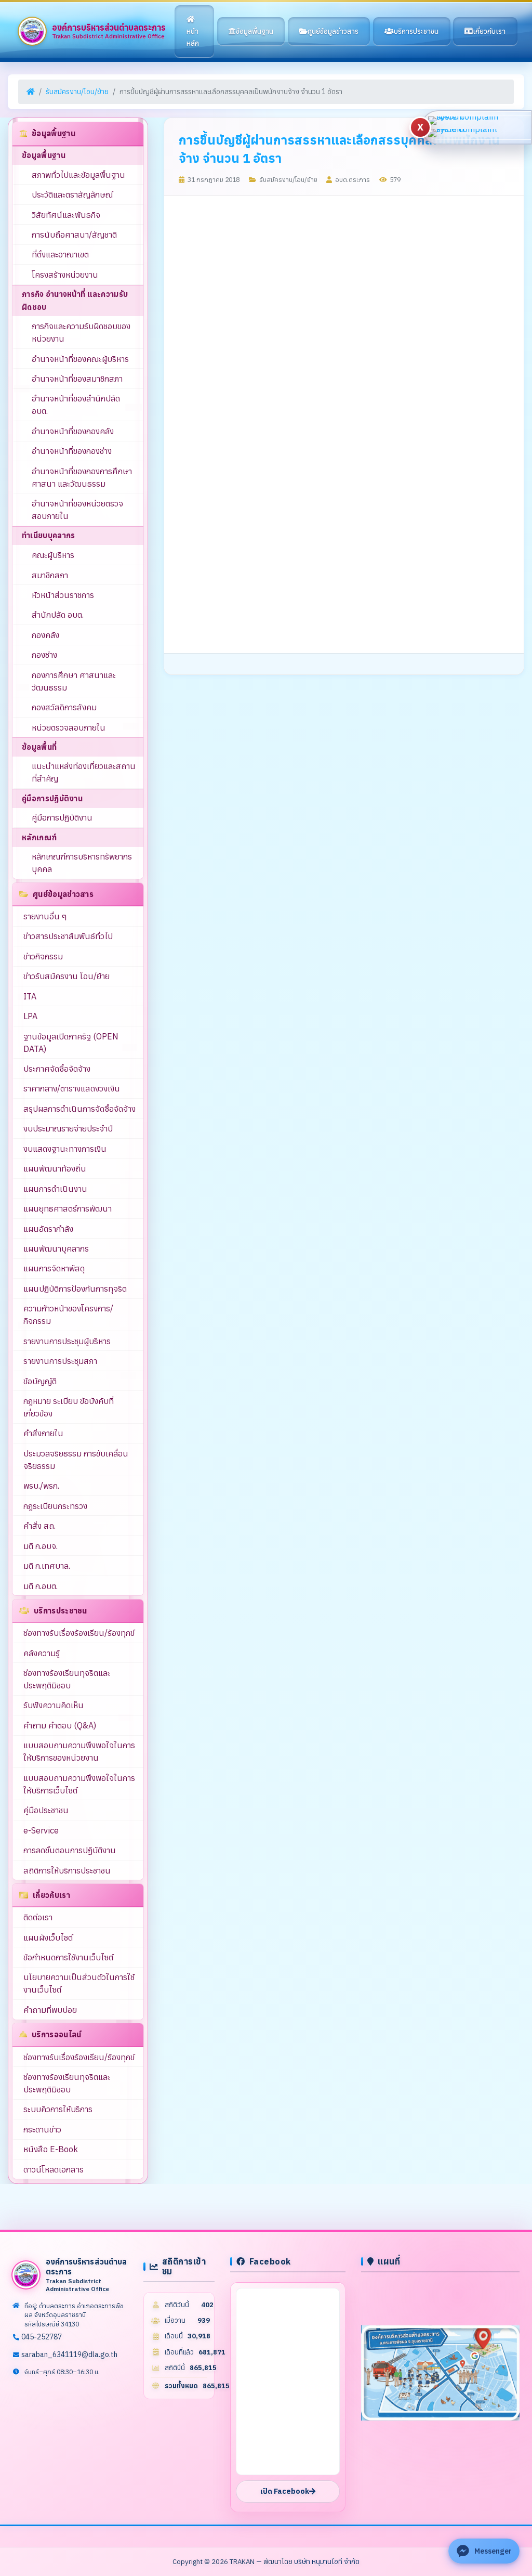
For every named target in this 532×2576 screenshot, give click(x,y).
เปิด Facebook (285, 2491)
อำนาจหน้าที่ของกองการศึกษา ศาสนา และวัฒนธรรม (82, 477)
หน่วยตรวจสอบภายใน (69, 727)
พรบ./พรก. (41, 1486)
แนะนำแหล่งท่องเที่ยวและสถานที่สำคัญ (84, 772)
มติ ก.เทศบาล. (47, 1566)
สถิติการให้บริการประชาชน (67, 1870)
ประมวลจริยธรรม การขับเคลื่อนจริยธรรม (76, 1460)
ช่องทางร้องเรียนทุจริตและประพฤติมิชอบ (67, 1679)
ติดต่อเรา (38, 1917)
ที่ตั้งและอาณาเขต (60, 254)
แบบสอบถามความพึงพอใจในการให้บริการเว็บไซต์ (79, 1784)
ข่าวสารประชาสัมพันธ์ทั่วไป (68, 936)
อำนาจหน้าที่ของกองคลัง (73, 431)
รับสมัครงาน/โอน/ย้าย (77, 92)
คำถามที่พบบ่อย (50, 2010)
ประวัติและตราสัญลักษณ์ (72, 194)
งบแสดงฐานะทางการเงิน (65, 1149)
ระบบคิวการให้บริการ (58, 2109)
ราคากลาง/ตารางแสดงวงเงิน (72, 1088)
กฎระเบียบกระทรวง (55, 1506)
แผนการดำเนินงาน (55, 1189)
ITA (30, 996)
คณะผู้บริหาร (53, 555)
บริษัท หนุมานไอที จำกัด (327, 2561)
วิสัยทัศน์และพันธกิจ (66, 215)
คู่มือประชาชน (46, 1810)
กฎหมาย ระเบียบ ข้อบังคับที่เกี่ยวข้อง (69, 1407)
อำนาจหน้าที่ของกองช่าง (72, 451)
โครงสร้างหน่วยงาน (65, 275)
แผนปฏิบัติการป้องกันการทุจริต (75, 1289)
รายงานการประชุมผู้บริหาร (67, 1341)
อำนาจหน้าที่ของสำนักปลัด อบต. (76, 405)
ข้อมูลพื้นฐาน (255, 31)
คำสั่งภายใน (43, 1433)
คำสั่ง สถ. (39, 1526)
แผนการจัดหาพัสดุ (54, 1268)
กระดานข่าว (42, 2129)
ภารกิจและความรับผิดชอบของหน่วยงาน (81, 332)
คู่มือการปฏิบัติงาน (62, 817)
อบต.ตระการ (352, 179)
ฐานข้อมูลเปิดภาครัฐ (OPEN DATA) (71, 1043)
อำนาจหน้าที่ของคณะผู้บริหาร (80, 359)
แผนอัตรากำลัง (48, 1229)
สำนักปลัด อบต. (58, 615)
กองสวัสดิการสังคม (64, 707)
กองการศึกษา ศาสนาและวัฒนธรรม (74, 681)
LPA (30, 1016)
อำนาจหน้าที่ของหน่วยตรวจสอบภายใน (77, 510)
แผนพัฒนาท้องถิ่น (55, 1168)
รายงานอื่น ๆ (45, 916)
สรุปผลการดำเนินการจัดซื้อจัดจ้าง (79, 1109)
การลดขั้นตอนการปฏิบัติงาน (70, 1850)
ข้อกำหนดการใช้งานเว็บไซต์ (68, 1957)
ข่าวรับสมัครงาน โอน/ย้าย (66, 976)
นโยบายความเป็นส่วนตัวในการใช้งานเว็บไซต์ (79, 1983)
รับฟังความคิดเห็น (54, 1705)
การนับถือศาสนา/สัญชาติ (74, 235)
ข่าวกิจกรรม (43, 956)
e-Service (41, 1830)
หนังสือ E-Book (51, 2149)
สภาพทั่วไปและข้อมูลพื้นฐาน (78, 175)
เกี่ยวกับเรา (489, 31)
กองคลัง (45, 635)
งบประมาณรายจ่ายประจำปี (68, 1128)
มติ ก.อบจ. (41, 1546)
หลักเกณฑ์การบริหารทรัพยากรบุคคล (82, 863)
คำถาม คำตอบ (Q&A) (60, 1725)
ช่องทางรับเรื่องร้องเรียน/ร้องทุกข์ (79, 1633)
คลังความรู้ (42, 1653)
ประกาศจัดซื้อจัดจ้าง (57, 1069)
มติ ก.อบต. (41, 1586)
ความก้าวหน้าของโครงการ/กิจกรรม (68, 1315)
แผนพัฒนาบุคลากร (56, 1248)
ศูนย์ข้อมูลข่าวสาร (333, 31)
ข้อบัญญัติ (40, 1381)
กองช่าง (44, 655)
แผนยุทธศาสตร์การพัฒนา (68, 1208)
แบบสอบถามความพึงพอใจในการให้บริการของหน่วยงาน (79, 1751)
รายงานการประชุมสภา (60, 1361)
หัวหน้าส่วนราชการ (63, 595)
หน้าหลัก (193, 37)
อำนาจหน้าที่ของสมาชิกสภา (77, 379)
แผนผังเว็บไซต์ (48, 1937)
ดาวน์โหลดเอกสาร (54, 2169)
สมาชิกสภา (50, 575)
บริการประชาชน (416, 31)
